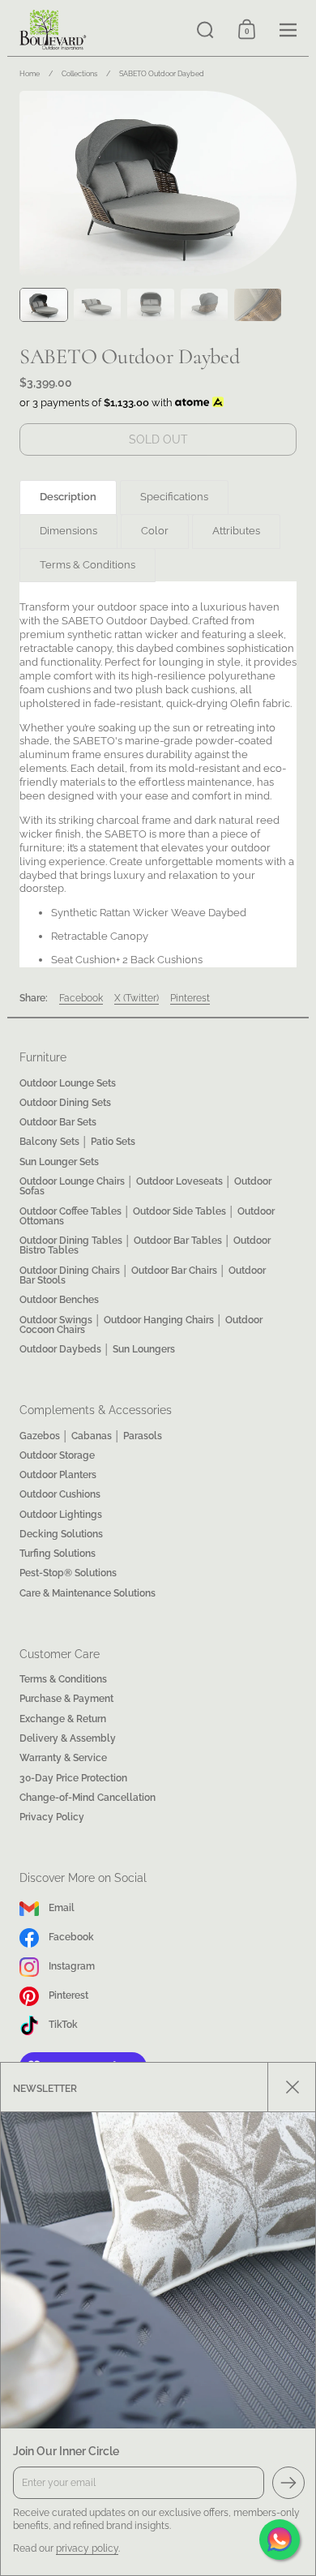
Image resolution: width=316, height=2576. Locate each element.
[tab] (68, 497)
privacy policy (87, 2548)
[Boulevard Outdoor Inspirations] (96, 30)
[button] (205, 30)
